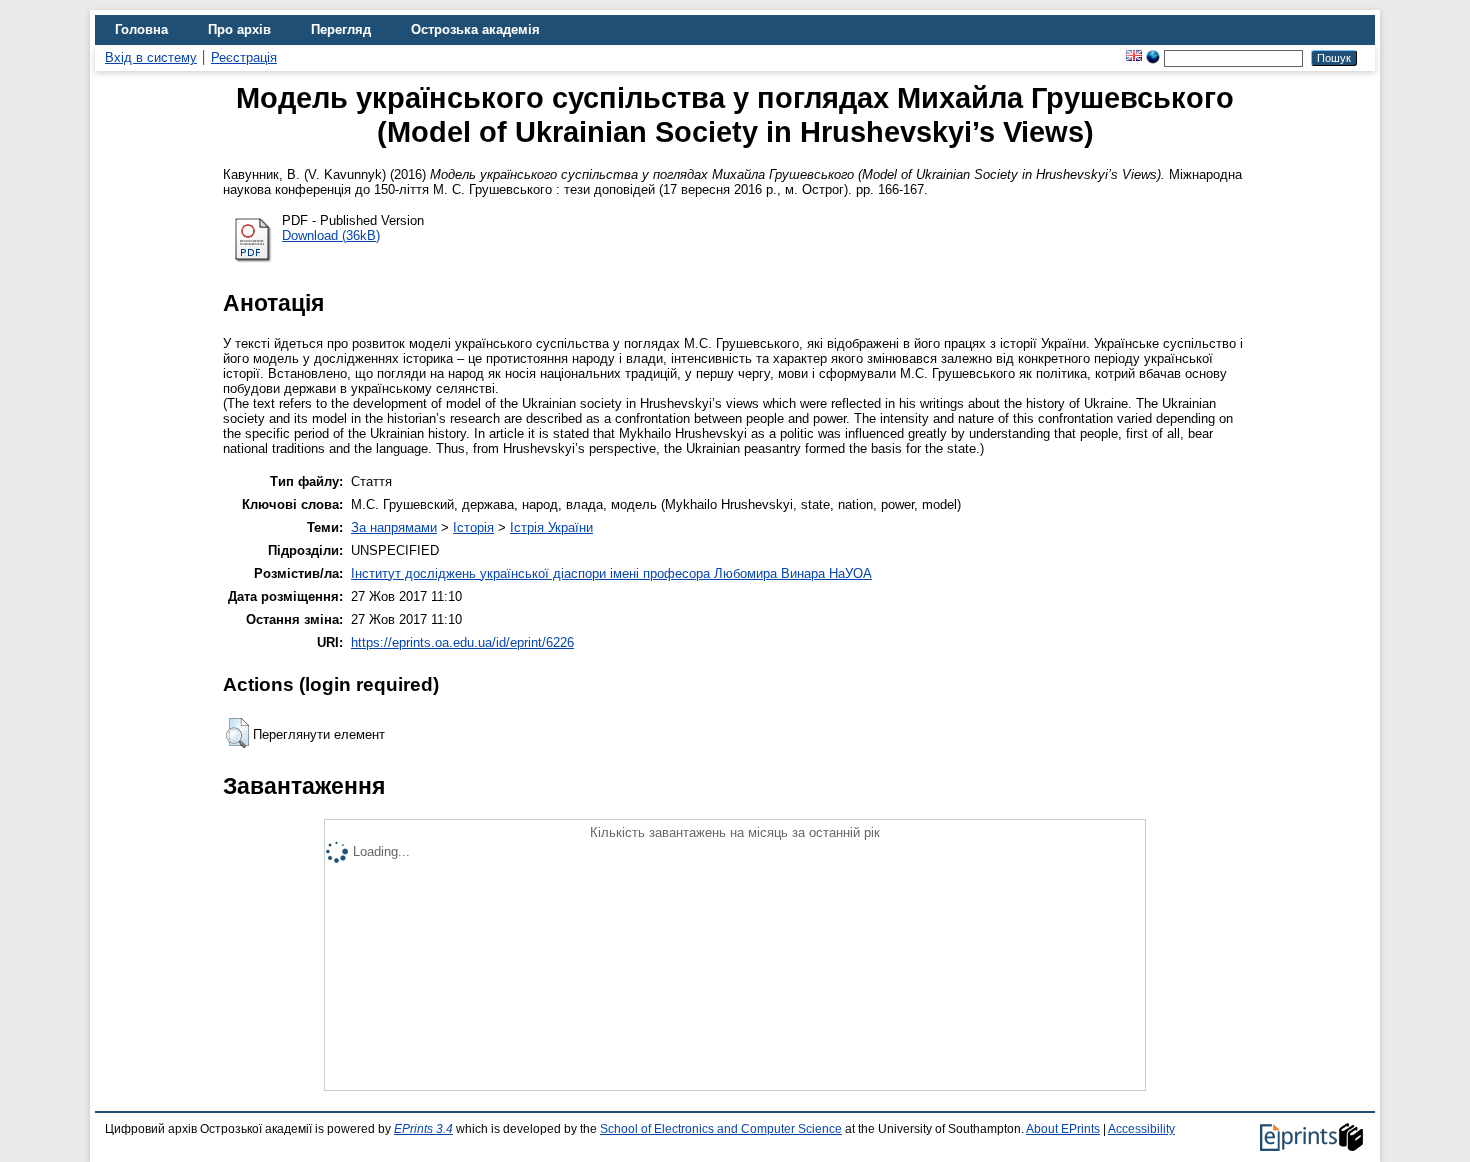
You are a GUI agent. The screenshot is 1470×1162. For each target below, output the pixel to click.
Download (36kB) (331, 235)
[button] (237, 733)
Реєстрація (244, 57)
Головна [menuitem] (141, 29)
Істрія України (551, 527)
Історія (473, 527)
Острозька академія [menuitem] (475, 29)
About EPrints (1063, 1129)
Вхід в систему (151, 57)
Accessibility (1141, 1129)
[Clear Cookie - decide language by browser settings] (1153, 57)
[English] (1134, 57)
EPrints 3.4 (423, 1129)
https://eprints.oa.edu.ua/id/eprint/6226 (462, 642)
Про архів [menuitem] (239, 29)
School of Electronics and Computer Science (721, 1129)
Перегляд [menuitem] (341, 29)
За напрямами (394, 527)
